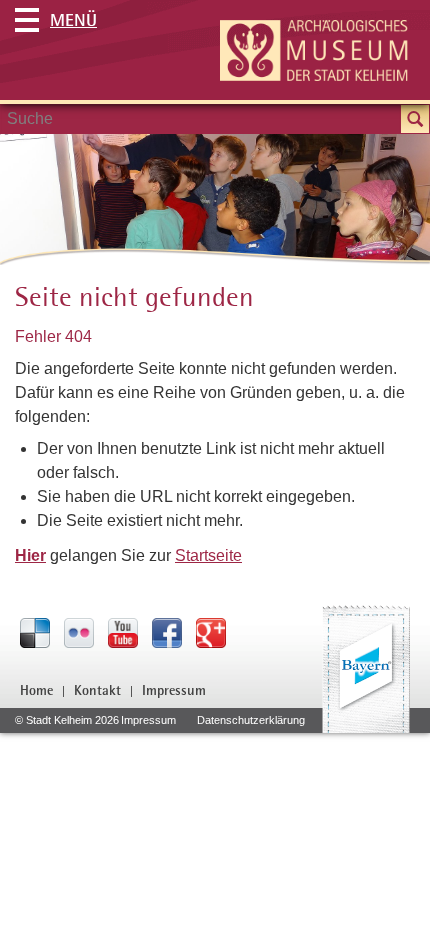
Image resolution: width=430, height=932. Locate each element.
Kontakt (97, 690)
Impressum (174, 690)
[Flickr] (79, 631)
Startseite (208, 555)
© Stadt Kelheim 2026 (67, 720)
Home (36, 690)
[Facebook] (167, 631)
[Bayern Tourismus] (366, 669)
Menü (73, 19)
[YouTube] (123, 631)
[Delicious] (35, 631)
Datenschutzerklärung (251, 720)
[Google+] (211, 631)
